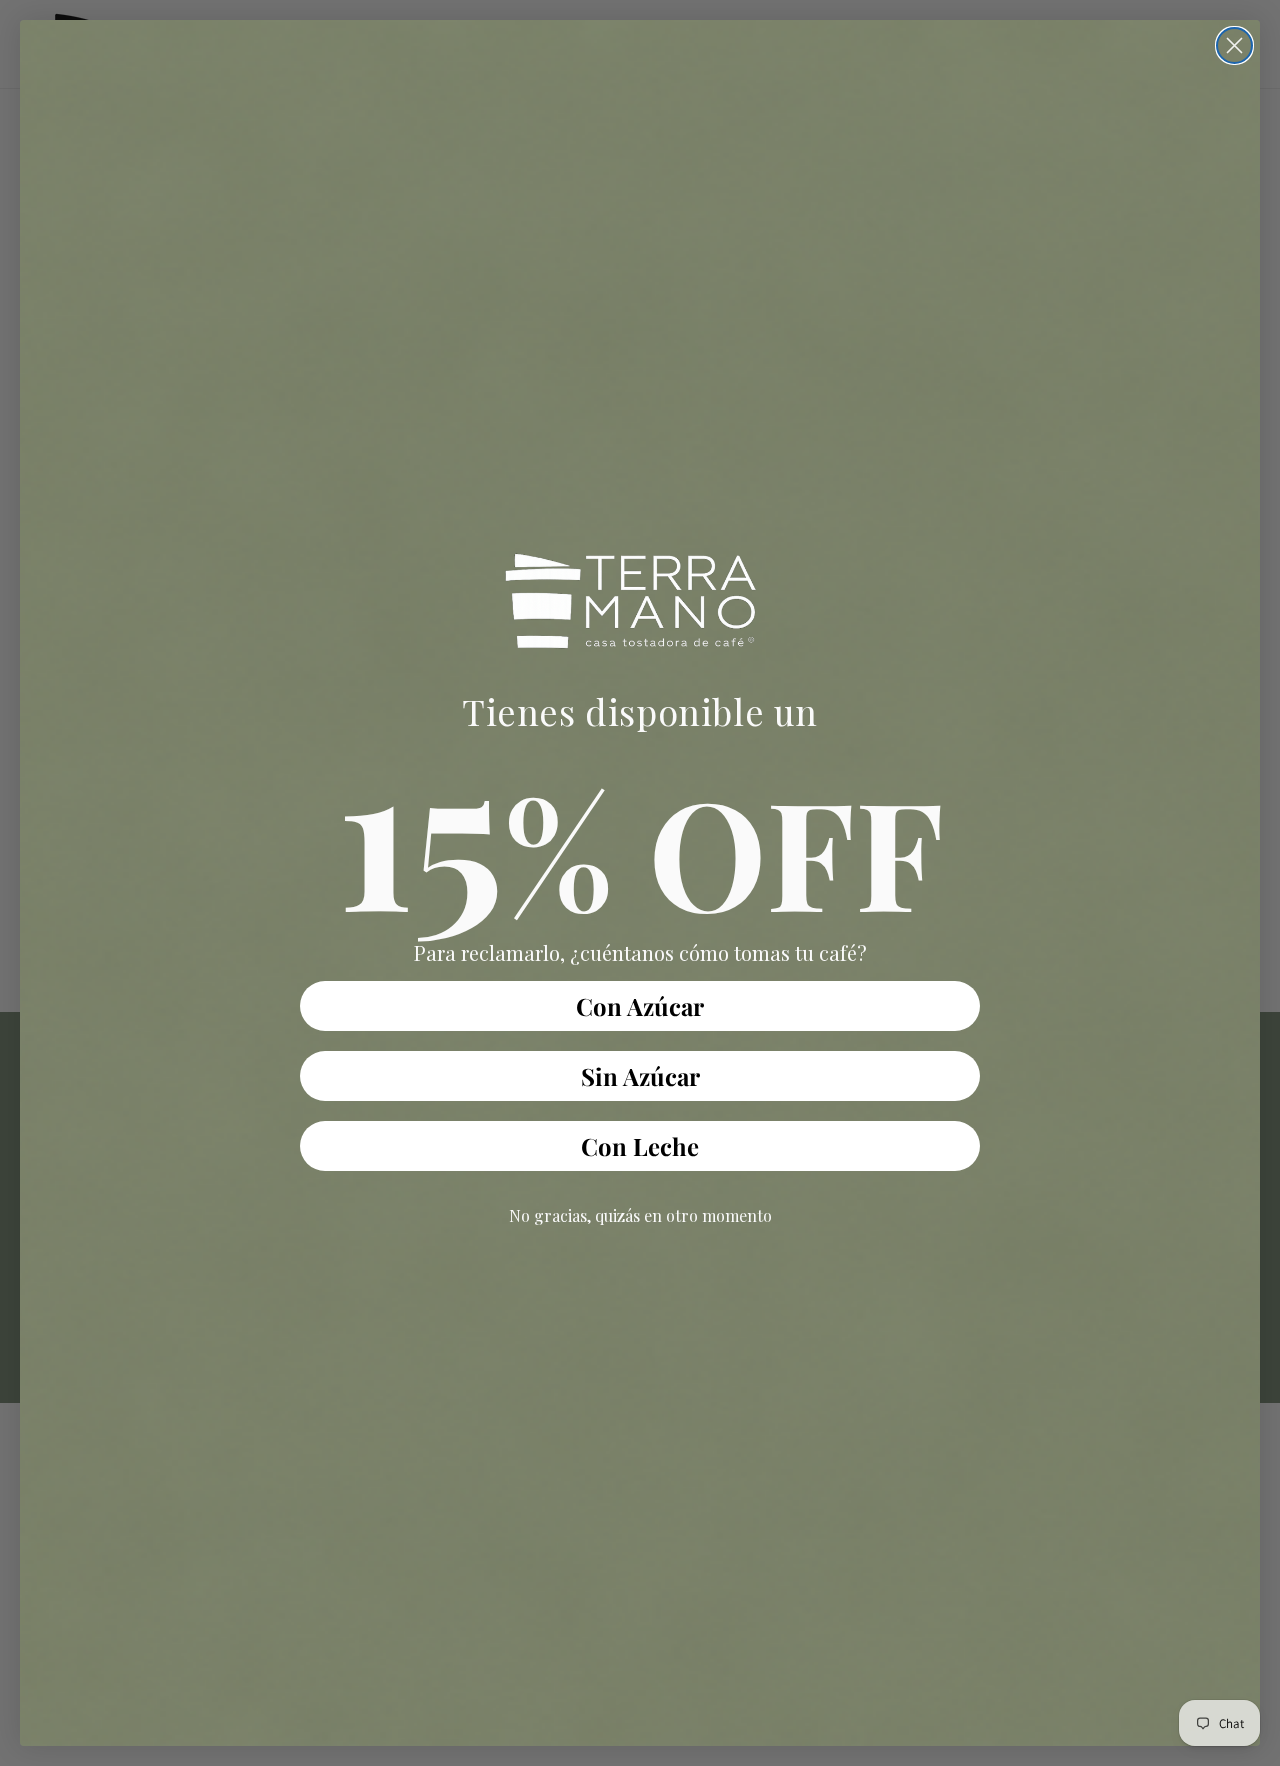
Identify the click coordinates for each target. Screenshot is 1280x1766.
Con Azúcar (640, 1006)
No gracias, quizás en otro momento (640, 1215)
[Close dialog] (1234, 45)
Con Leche (640, 1146)
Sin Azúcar (640, 1076)
